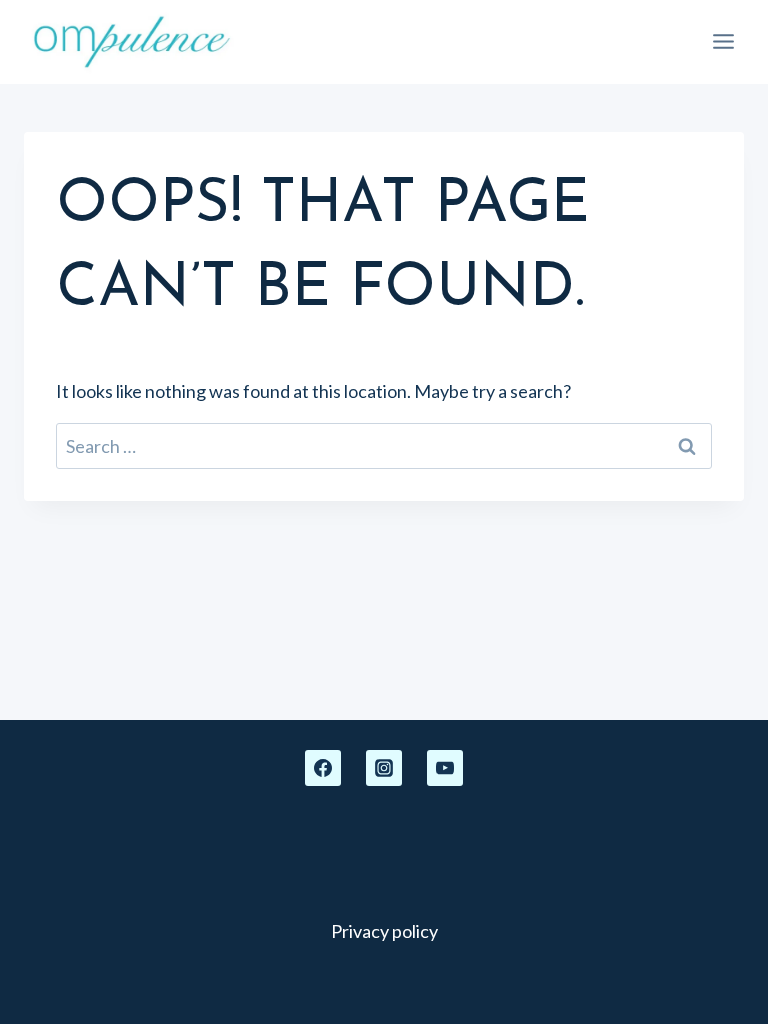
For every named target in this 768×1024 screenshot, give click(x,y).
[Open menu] (723, 42)
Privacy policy (384, 931)
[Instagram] (384, 768)
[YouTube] (445, 768)
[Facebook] (323, 768)
